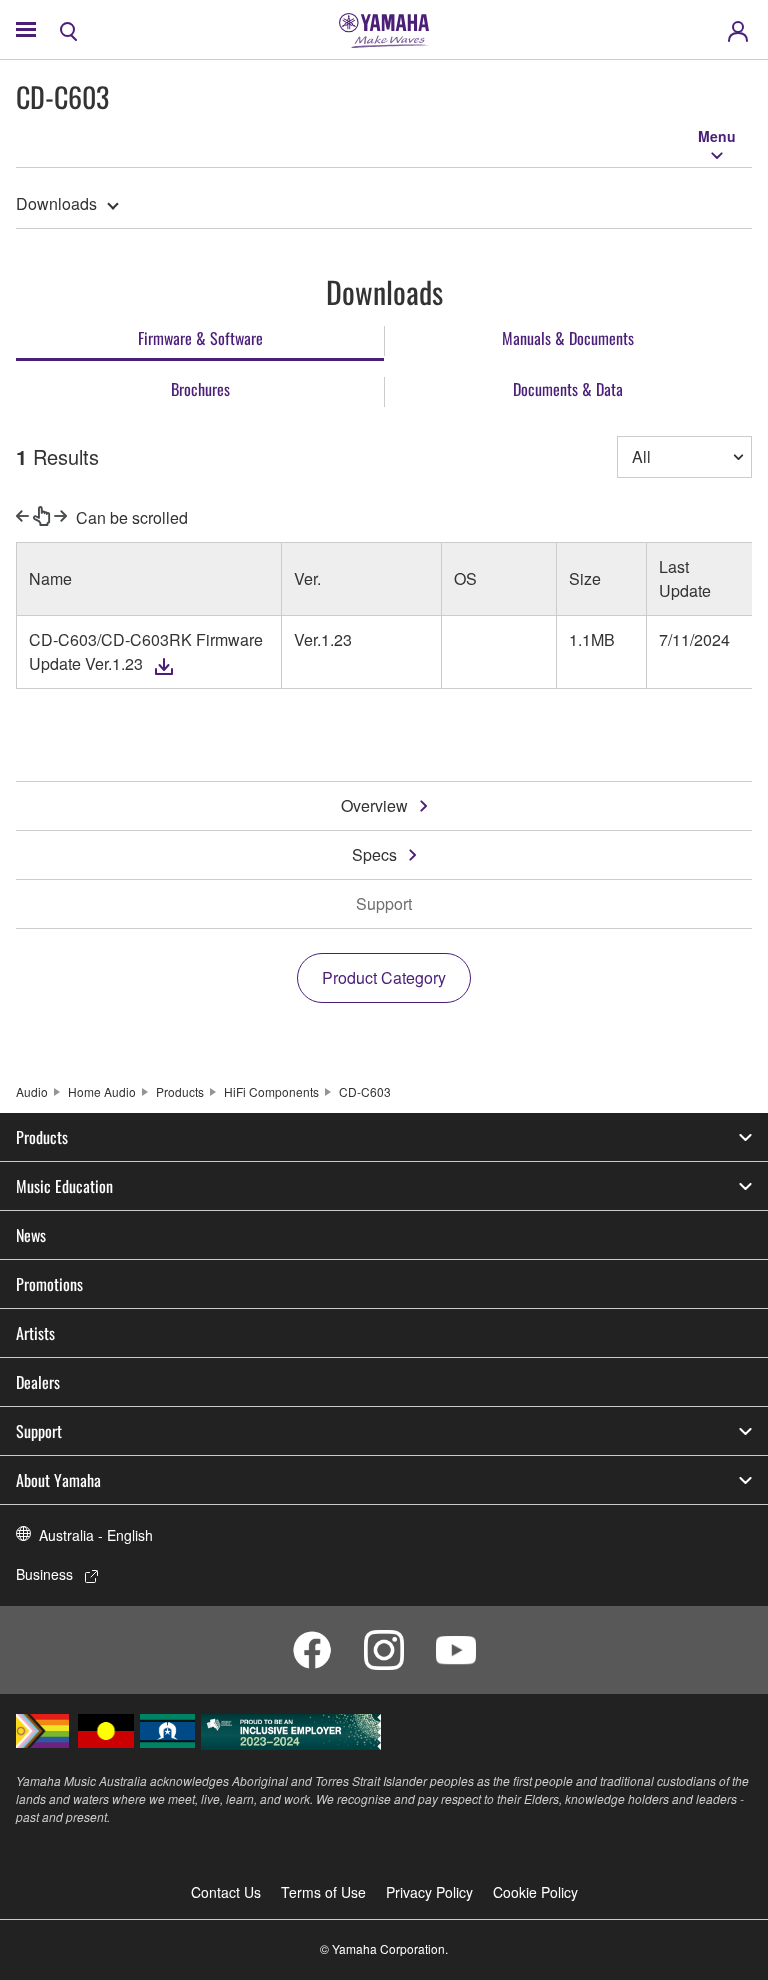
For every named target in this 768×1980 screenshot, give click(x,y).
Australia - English (96, 1535)
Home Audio (102, 1091)
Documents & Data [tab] (568, 389)
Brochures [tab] (200, 389)
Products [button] (42, 1137)
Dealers (38, 1382)
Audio (32, 1091)
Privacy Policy (429, 1892)
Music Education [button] (64, 1186)
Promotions (49, 1284)
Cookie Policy (535, 1892)
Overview (374, 805)
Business (44, 1574)
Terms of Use (323, 1892)
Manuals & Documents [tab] (568, 338)
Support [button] (39, 1431)
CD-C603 (365, 1091)
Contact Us (226, 1892)
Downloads (56, 203)
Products (180, 1091)
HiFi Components (271, 1091)
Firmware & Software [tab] (200, 338)
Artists (35, 1333)
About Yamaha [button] (58, 1480)
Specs (374, 854)
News (31, 1235)
